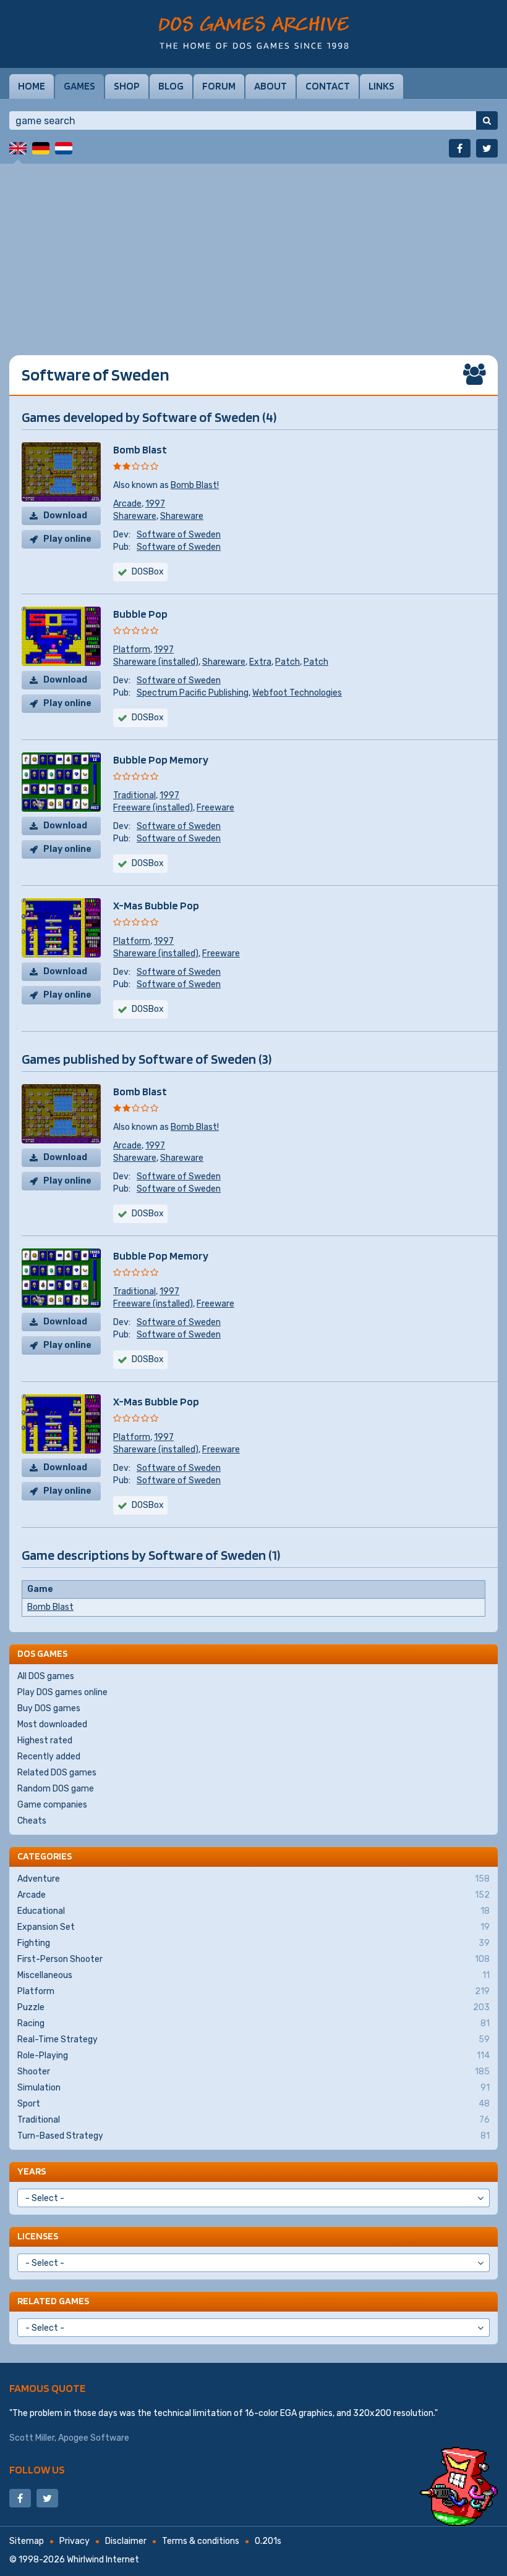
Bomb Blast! (195, 485)
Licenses (38, 2236)
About (271, 86)
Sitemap (27, 2541)
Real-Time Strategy (253, 2039)
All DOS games (46, 1676)
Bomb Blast (140, 449)
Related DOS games (57, 1773)
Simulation (253, 2088)
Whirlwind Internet (103, 2560)
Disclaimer (126, 2541)
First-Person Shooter (253, 1959)
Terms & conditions (201, 2541)
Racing (253, 2023)
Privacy (75, 2541)
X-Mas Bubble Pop (156, 905)
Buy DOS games (49, 1708)
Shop (127, 86)
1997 (155, 504)
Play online (67, 539)
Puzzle (253, 2007)
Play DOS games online (62, 1692)
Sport (253, 2104)
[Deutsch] (41, 148)
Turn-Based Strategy (253, 2136)
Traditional (134, 795)
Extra (260, 662)
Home (32, 86)
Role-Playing (253, 2056)
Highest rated (45, 1740)
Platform (132, 650)
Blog (171, 86)
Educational (253, 1911)
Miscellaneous (253, 1975)
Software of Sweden (179, 535)
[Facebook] (460, 148)
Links (381, 86)
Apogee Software (94, 2438)
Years (32, 2171)
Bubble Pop (140, 614)
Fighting (253, 1943)
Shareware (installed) (156, 662)
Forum (219, 86)
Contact (328, 86)
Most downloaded (52, 1724)
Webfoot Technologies (297, 693)
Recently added (49, 1757)
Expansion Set (253, 1927)
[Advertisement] (253, 250)
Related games (53, 2301)
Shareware (135, 516)
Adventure (253, 1879)
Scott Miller (32, 2438)
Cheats (32, 1821)
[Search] (487, 120)
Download (65, 516)
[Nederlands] (64, 148)
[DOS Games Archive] (254, 32)
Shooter (253, 2072)
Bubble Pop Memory (161, 760)
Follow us (37, 2469)
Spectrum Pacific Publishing (193, 693)
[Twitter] (487, 148)
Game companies (52, 1805)
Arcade (127, 504)
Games (79, 86)
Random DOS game (56, 1789)
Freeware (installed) (153, 808)
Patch (288, 662)
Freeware (215, 808)
